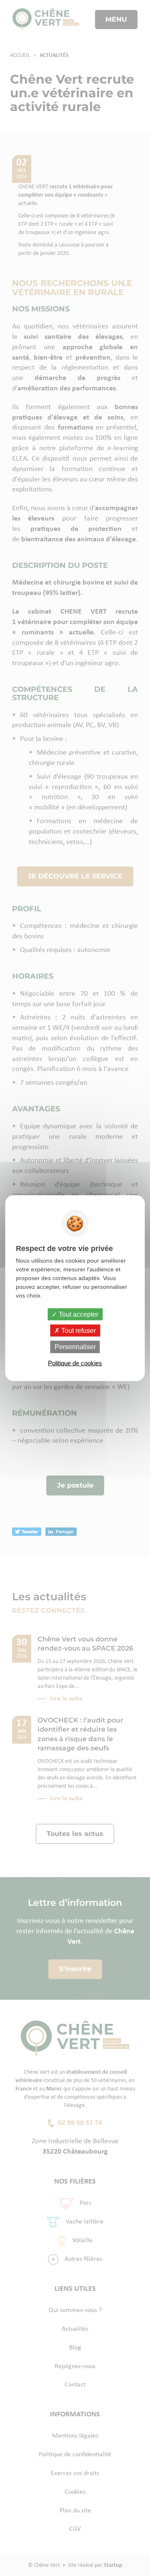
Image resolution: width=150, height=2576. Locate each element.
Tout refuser (78, 1331)
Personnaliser (75, 1347)
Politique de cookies (75, 1363)
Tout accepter (78, 1314)
